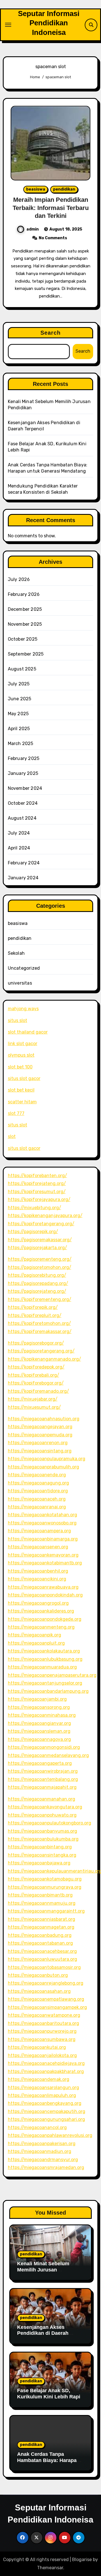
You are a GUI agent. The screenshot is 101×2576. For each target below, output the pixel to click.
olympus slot (21, 1055)
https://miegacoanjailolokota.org (42, 2055)
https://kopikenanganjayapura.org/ (45, 1216)
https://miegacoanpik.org (35, 1635)
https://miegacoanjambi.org (37, 1699)
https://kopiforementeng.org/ (40, 1299)
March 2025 (21, 743)
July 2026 (19, 579)
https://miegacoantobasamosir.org (44, 1967)
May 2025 (18, 714)
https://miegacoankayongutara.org (45, 1807)
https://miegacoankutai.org (37, 2047)
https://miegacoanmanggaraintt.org (46, 1911)
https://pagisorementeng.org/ (40, 1259)
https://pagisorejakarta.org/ (37, 1248)
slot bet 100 (20, 1067)
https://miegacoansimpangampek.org (47, 2007)
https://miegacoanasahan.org (39, 1991)
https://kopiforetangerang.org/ (41, 1224)
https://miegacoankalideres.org (41, 1611)
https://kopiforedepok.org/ (36, 1367)
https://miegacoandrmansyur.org (43, 2160)
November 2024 (25, 788)
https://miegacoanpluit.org (36, 1643)
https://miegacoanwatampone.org (44, 2015)
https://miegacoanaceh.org (37, 1499)
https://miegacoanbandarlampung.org (48, 1691)
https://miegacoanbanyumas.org (43, 1831)
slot (12, 1136)
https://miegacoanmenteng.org (41, 1627)
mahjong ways (23, 1009)
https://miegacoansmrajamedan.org (46, 2167)
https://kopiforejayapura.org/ (39, 1199)
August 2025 (22, 669)
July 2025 (19, 684)
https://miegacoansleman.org (39, 1731)
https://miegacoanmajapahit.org (42, 1787)
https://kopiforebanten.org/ (37, 1176)
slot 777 (16, 1113)
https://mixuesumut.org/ (34, 1407)
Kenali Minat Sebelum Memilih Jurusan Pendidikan (43, 2270)
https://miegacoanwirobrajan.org (43, 1771)
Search (51, 333)
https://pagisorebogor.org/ (36, 1343)
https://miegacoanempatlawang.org (46, 1999)
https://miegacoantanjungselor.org (45, 1683)
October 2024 (23, 803)
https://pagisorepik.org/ (33, 1232)
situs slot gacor (24, 1078)
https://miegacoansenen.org (38, 1547)
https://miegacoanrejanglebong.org (46, 1983)
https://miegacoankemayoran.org (43, 1555)
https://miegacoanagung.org (38, 1483)
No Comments (53, 238)
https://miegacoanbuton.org (38, 1975)
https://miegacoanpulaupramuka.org (47, 1459)
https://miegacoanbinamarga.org (43, 1539)
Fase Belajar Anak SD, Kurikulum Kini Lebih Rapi (49, 2394)
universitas (20, 983)
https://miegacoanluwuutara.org (43, 1959)
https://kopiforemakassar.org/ (40, 1331)
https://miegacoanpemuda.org (40, 1435)
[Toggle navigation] (8, 25)
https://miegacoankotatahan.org (43, 1515)
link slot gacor (23, 1044)
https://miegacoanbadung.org (40, 1935)
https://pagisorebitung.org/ (37, 1275)
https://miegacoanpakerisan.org (42, 2144)
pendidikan (64, 189)
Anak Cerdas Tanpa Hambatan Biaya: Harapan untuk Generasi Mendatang (50, 2460)
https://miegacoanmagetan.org (41, 1927)
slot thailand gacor (28, 1032)
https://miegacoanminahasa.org (42, 1715)
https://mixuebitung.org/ (35, 1208)
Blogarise (82, 2560)
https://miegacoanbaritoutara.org (43, 2023)
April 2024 (19, 848)
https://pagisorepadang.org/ (38, 1283)
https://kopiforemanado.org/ (38, 1391)
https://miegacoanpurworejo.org (42, 2031)
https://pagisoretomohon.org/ (40, 1267)
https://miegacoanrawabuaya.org (43, 1587)
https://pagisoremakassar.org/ (40, 1240)
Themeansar (50, 2568)
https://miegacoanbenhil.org (38, 1571)
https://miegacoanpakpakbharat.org (46, 2071)
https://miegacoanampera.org (39, 1531)
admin (33, 229)
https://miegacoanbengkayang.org (45, 2103)
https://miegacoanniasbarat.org (42, 1919)
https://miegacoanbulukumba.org (43, 1839)
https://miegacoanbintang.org (40, 1847)
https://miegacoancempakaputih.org (47, 2111)
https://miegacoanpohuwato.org (42, 1815)
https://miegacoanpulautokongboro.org (50, 1823)
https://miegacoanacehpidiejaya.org (46, 2063)
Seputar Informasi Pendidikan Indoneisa (49, 23)
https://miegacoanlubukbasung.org (45, 1659)
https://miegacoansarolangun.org (43, 2088)
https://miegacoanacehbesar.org (42, 1951)
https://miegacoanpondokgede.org (45, 1619)
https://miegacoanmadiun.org (40, 2151)
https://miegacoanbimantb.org (40, 1895)
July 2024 (19, 833)
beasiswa (36, 189)
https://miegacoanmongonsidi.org (44, 1747)
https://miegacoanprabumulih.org (43, 1467)
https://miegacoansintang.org (40, 1451)
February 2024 (24, 863)
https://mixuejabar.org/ (33, 1399)
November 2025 (25, 624)
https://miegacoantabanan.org (40, 1943)
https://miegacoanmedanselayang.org (48, 1755)
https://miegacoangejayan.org (40, 1427)
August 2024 (22, 818)
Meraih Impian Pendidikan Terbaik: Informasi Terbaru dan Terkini (51, 208)
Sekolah (16, 953)
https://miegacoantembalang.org (43, 1779)
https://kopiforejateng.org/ (37, 1183)
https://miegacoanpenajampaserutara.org (52, 1675)
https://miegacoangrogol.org (38, 1603)
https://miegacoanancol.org (37, 2127)
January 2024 (23, 878)
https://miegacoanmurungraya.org (45, 1887)
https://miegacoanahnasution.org (44, 1419)
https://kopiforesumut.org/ (37, 1192)
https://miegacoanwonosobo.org (42, 1523)
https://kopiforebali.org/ (34, 1375)
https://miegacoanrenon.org (38, 1443)
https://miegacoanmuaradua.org (42, 1667)
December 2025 (25, 609)
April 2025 (19, 729)
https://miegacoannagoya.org (39, 1739)
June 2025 (20, 699)
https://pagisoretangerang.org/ (41, 1351)
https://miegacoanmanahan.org (42, 1799)
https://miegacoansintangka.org (42, 1855)
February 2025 (24, 758)
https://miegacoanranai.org (37, 1507)
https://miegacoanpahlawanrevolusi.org (50, 2135)
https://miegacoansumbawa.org (42, 2039)
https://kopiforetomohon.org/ (39, 1323)
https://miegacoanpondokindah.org (45, 1595)
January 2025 (23, 773)
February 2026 (24, 594)
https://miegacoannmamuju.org (42, 1903)
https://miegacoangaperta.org (40, 1763)
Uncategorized (24, 968)
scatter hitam (22, 1102)
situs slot (18, 1020)
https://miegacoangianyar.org (39, 1723)
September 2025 (26, 654)
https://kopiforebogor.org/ (36, 1383)
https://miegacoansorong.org (39, 1707)
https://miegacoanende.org (37, 1475)
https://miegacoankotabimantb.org (45, 1563)
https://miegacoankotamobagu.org (45, 1879)
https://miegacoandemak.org (39, 2079)
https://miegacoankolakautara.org (44, 1651)
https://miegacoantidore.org (38, 1491)
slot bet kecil (21, 1090)
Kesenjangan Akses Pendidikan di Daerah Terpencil (43, 2333)
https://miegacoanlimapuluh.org (42, 2095)
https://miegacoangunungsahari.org (46, 2119)
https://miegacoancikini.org (37, 1579)
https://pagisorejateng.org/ (37, 1291)
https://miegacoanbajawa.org (39, 1863)
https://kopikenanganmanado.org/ (44, 1359)
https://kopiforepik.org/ (33, 1307)
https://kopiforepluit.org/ (35, 1315)
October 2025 (23, 639)
